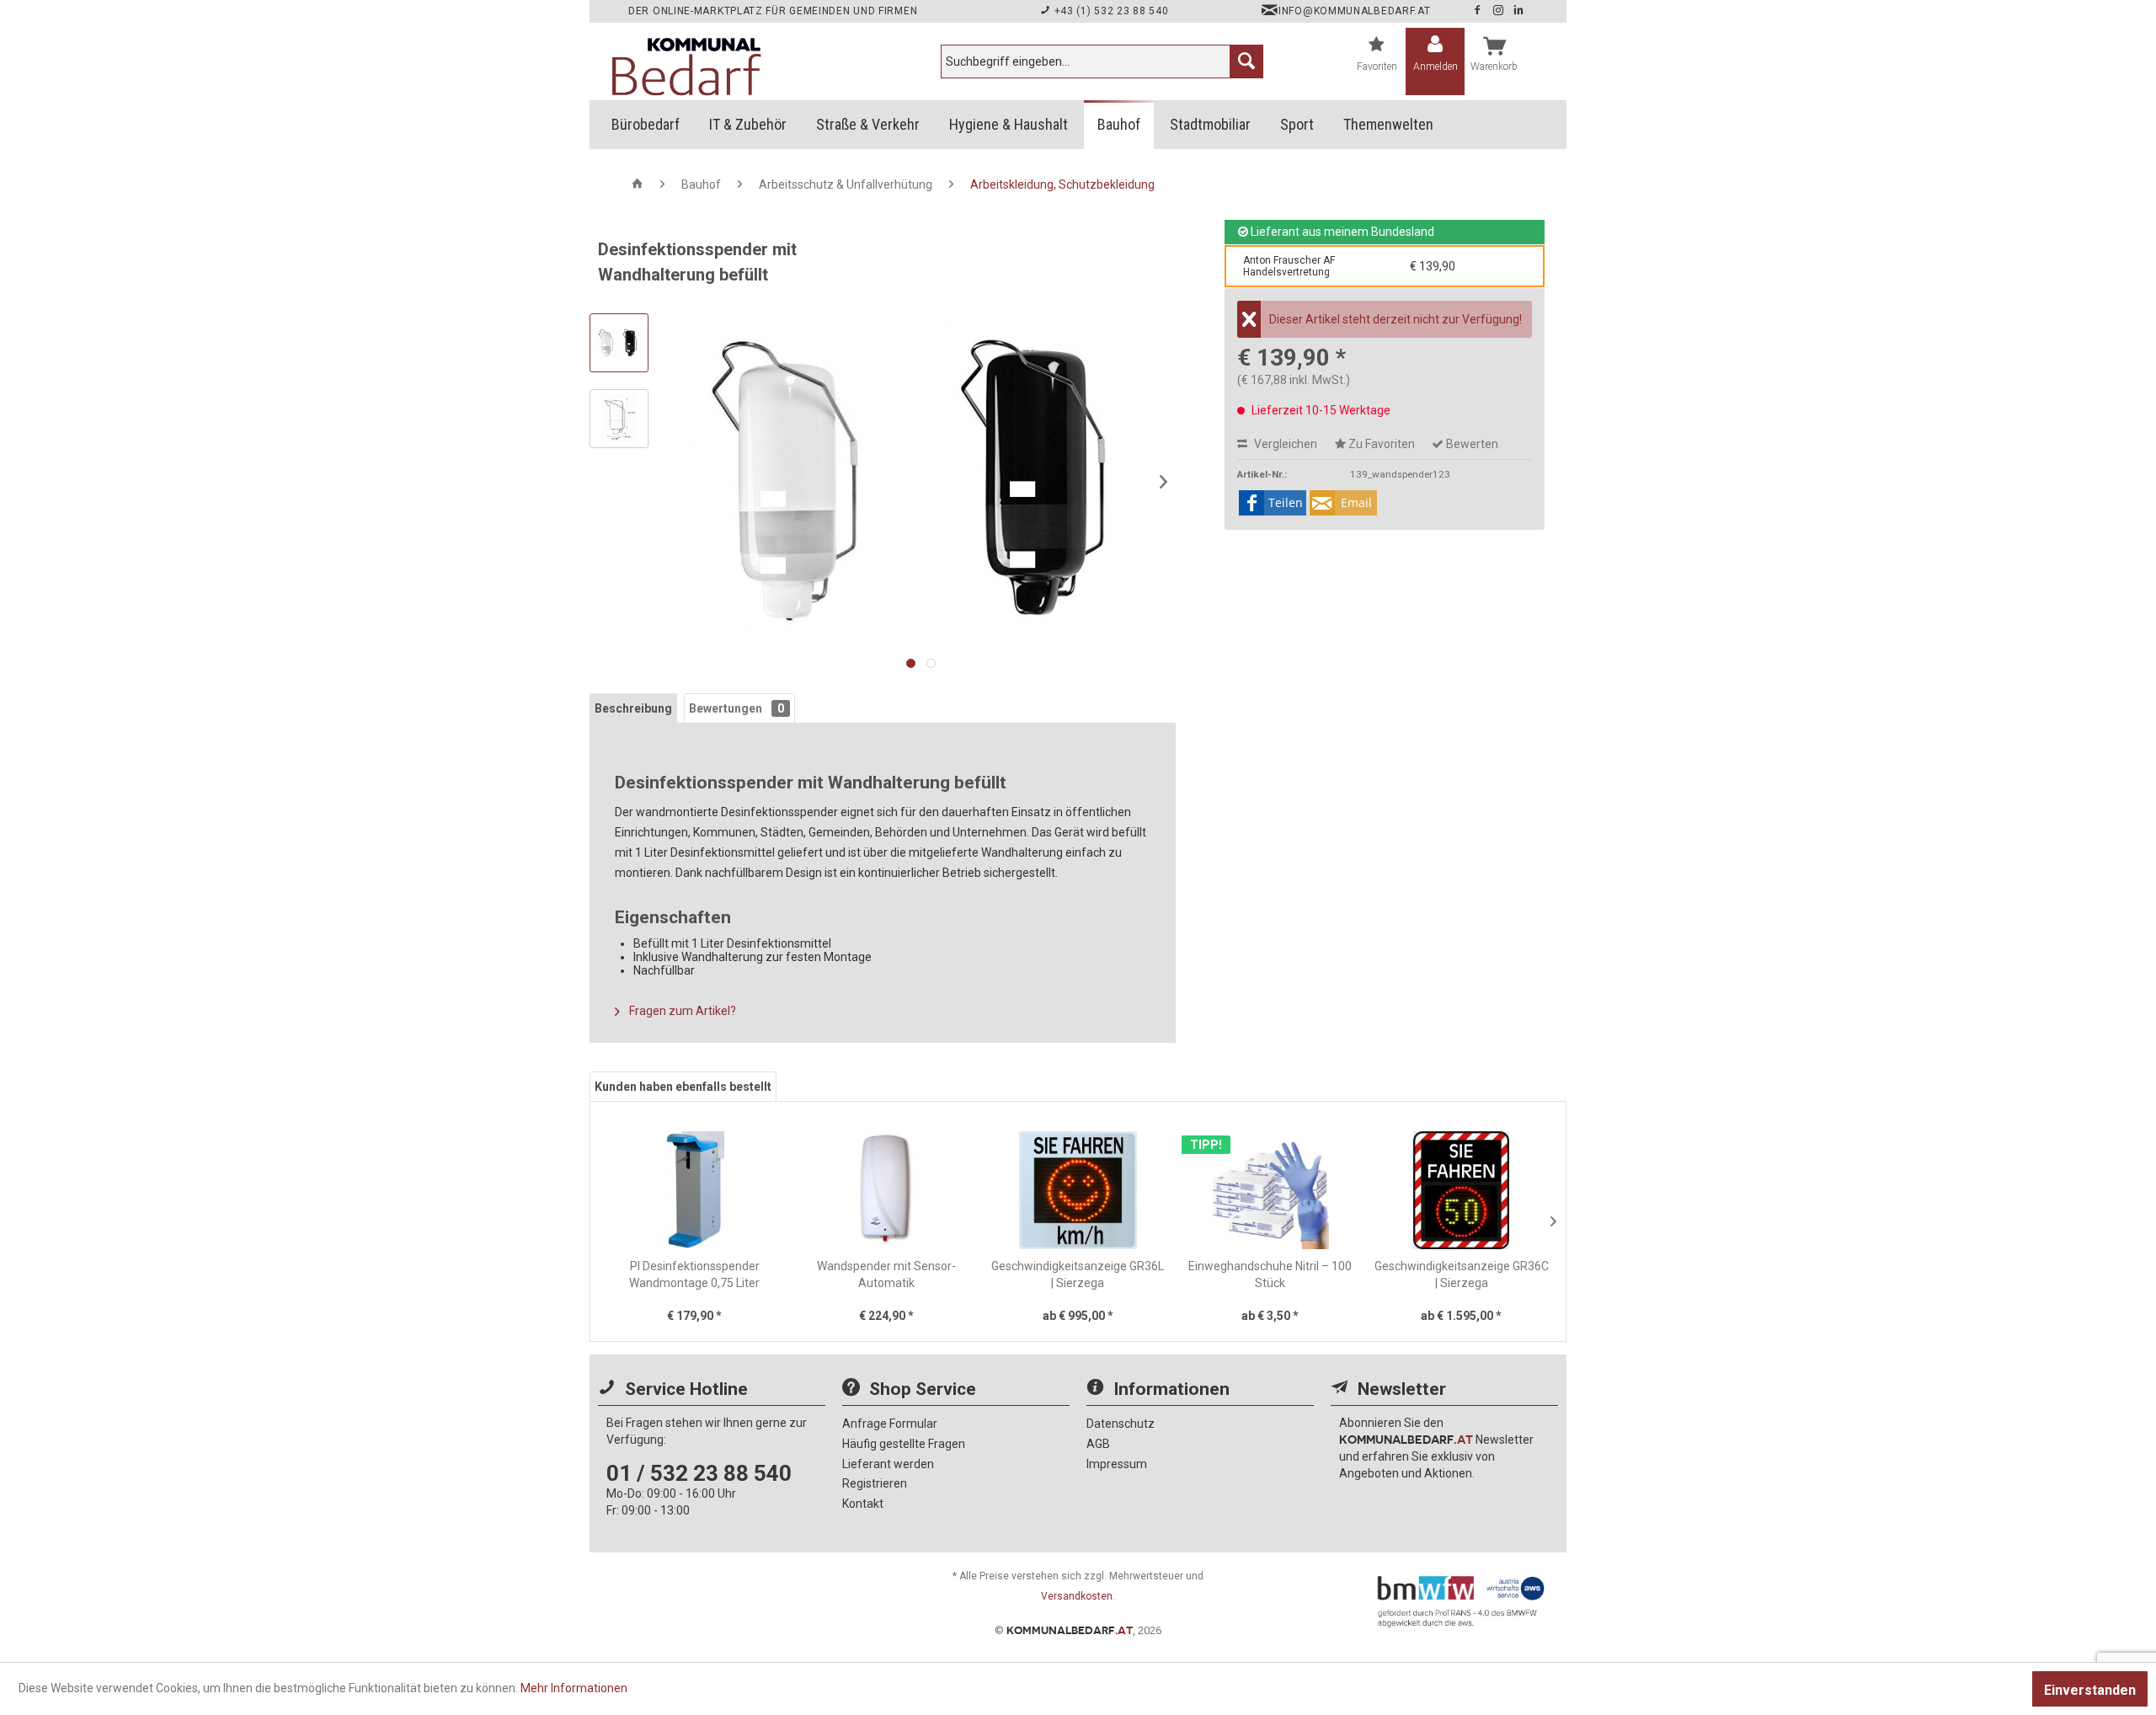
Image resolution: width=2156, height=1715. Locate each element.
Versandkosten (1077, 1596)
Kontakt (863, 1504)
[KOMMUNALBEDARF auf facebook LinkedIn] (1519, 11)
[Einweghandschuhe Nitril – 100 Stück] (1270, 1190)
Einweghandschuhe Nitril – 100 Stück (1270, 1274)
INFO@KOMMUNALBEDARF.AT (1354, 11)
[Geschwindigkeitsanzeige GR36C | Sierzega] (1461, 1190)
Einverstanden (2090, 1690)
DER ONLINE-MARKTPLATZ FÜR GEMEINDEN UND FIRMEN (773, 11)
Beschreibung (633, 708)
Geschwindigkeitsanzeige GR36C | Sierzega (1462, 1274)
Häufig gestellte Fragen (904, 1444)
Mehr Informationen (574, 1688)
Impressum (1117, 1464)
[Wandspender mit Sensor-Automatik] (887, 1190)
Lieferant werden (888, 1464)
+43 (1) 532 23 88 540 (1110, 11)
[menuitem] (1102, 61)
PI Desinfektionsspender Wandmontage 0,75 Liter (694, 1274)
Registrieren (875, 1483)
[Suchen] (1246, 61)
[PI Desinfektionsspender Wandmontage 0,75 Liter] (695, 1190)
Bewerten (1471, 444)
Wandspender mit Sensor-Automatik (886, 1274)
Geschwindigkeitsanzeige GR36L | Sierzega (1078, 1274)
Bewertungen (736, 708)
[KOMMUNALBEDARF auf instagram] (1500, 11)
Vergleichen (1284, 444)
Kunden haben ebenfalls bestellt (683, 1087)
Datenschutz (1121, 1424)
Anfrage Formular (890, 1424)
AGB (1098, 1444)
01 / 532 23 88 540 (699, 1473)
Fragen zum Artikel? (681, 1011)
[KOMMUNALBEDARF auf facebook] (1479, 11)
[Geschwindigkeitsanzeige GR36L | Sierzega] (1078, 1190)
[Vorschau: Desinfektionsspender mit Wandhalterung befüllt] (619, 343)
